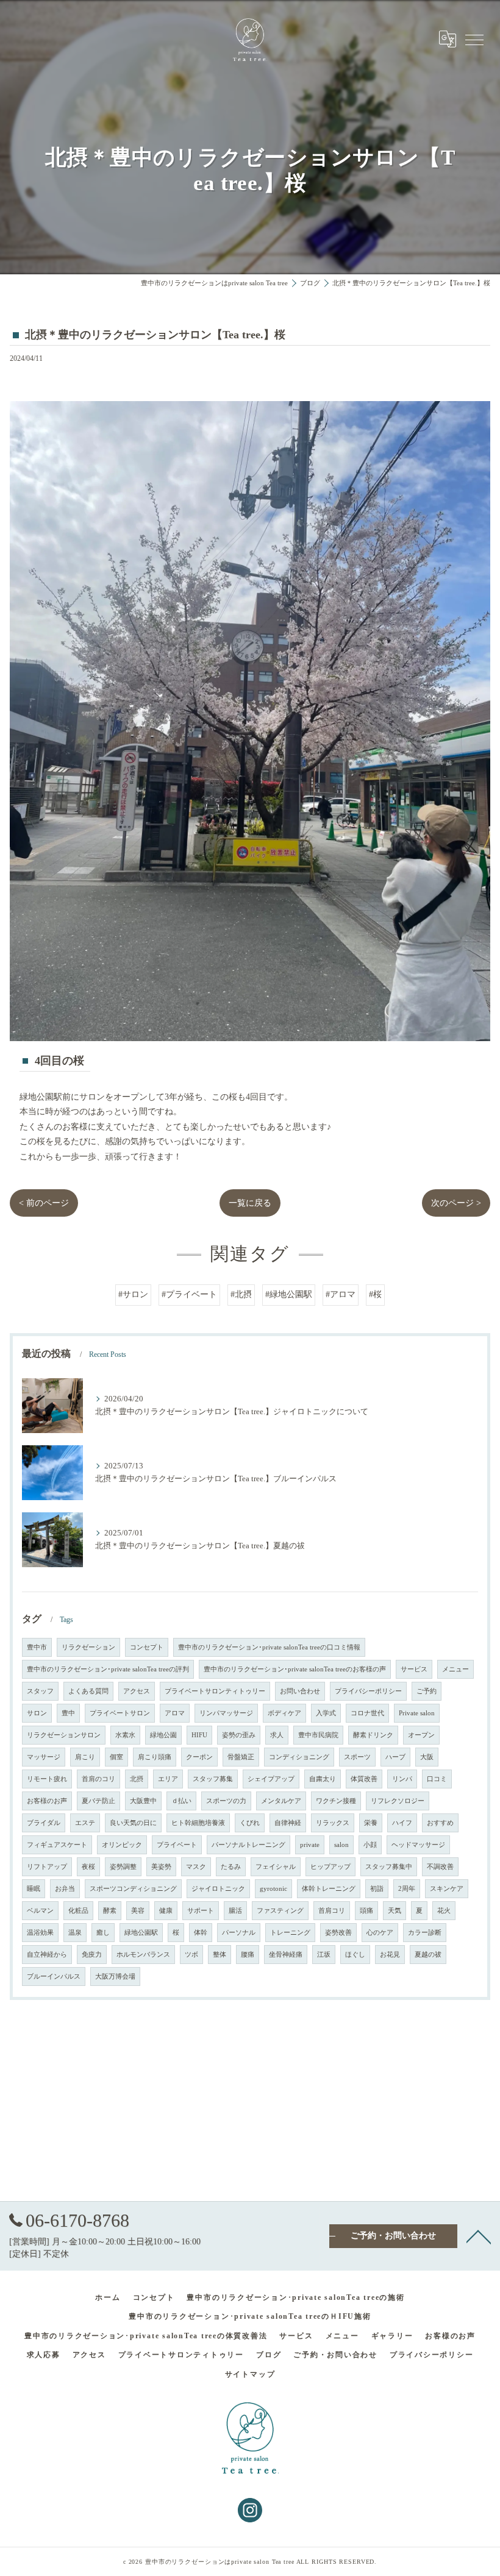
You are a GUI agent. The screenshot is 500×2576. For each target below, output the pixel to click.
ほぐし (355, 1955)
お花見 (390, 1955)
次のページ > (456, 1203)
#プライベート (189, 1294)
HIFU (199, 1735)
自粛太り (323, 1779)
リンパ (402, 1779)
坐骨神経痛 (286, 1955)
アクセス (137, 1691)
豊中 (68, 1713)
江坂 (324, 1955)
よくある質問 (88, 1691)
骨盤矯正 (241, 1757)
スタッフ (40, 1691)
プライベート (177, 1845)
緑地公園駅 (141, 1933)
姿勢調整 (123, 1867)
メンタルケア (281, 1801)
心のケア (380, 1933)
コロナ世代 (367, 1713)
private (310, 1845)
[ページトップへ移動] (479, 2236)
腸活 (235, 1911)
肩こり (85, 1757)
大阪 (427, 1757)
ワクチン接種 (336, 1801)
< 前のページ (44, 1203)
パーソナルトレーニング (248, 1845)
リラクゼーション (88, 1647)
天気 (395, 1911)
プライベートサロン (120, 1713)
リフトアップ (47, 1867)
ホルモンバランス (143, 1955)
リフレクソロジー (398, 1801)
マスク (196, 1867)
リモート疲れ (47, 1779)
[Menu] (474, 39)
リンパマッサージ (226, 1713)
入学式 (326, 1713)
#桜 (375, 1294)
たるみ (231, 1867)
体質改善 (364, 1779)
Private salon (417, 1713)
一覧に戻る (250, 1203)
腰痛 (248, 1955)
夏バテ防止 (98, 1801)
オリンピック (122, 1845)
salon (341, 1845)
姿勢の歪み (239, 1735)
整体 (220, 1955)
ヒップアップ (330, 1867)
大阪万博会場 (115, 1976)
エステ (85, 1823)
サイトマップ (250, 2374)
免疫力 (92, 1955)
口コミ (437, 1779)
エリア (168, 1779)
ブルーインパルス (54, 1976)
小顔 (370, 1845)
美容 (138, 1911)
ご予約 (427, 1691)
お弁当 (65, 1889)
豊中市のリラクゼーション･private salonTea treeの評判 (108, 1669)
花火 (444, 1911)
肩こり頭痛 (155, 1757)
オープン (421, 1735)
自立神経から (47, 1955)
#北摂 (241, 1294)
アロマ (175, 1713)
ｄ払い (181, 1801)
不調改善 (440, 1867)
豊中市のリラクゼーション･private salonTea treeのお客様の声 (295, 1669)
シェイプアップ (271, 1779)
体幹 (201, 1933)
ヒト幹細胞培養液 (198, 1823)
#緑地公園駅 (289, 1294)
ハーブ (395, 1757)
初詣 (377, 1889)
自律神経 (288, 1823)
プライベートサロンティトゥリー (215, 1691)
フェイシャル (276, 1867)
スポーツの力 (226, 1801)
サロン (37, 1713)
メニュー (455, 1669)
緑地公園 (163, 1735)
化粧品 (78, 1911)
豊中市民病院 (318, 1735)
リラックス (333, 1823)
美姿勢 (161, 1867)
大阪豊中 (143, 1801)
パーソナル (239, 1933)
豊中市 (37, 1647)
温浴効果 (40, 1933)
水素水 (125, 1735)
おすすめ (440, 1823)
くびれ (250, 1823)
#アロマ (341, 1294)
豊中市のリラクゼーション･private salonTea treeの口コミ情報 (269, 1647)
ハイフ (402, 1823)
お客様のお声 (47, 1801)
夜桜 (88, 1867)
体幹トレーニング (329, 1889)
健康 (166, 1911)
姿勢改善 (338, 1933)
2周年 (407, 1889)
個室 (116, 1757)
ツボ (191, 1955)
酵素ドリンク (373, 1735)
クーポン (199, 1757)
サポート (201, 1911)
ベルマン (40, 1911)
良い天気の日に (133, 1823)
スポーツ (357, 1757)
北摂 (137, 1779)
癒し (103, 1933)
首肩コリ (332, 1911)
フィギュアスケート (57, 1845)
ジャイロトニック (218, 1889)
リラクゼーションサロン (64, 1735)
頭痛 (366, 1911)
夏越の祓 (428, 1955)
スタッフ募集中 (389, 1867)
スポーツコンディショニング (133, 1889)
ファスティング (280, 1911)
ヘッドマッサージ (418, 1845)
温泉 (75, 1933)
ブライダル (44, 1823)
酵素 (110, 1911)
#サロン (133, 1294)
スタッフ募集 (213, 1779)
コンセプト (147, 1647)
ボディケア (284, 1713)
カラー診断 (425, 1933)
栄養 (371, 1823)
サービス (414, 1669)
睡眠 (34, 1889)
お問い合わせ (300, 1691)
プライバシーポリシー (368, 1691)
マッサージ (44, 1757)
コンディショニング (299, 1757)
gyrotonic (273, 1889)
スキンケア (447, 1889)
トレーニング (290, 1933)
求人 (277, 1735)
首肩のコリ (98, 1779)
